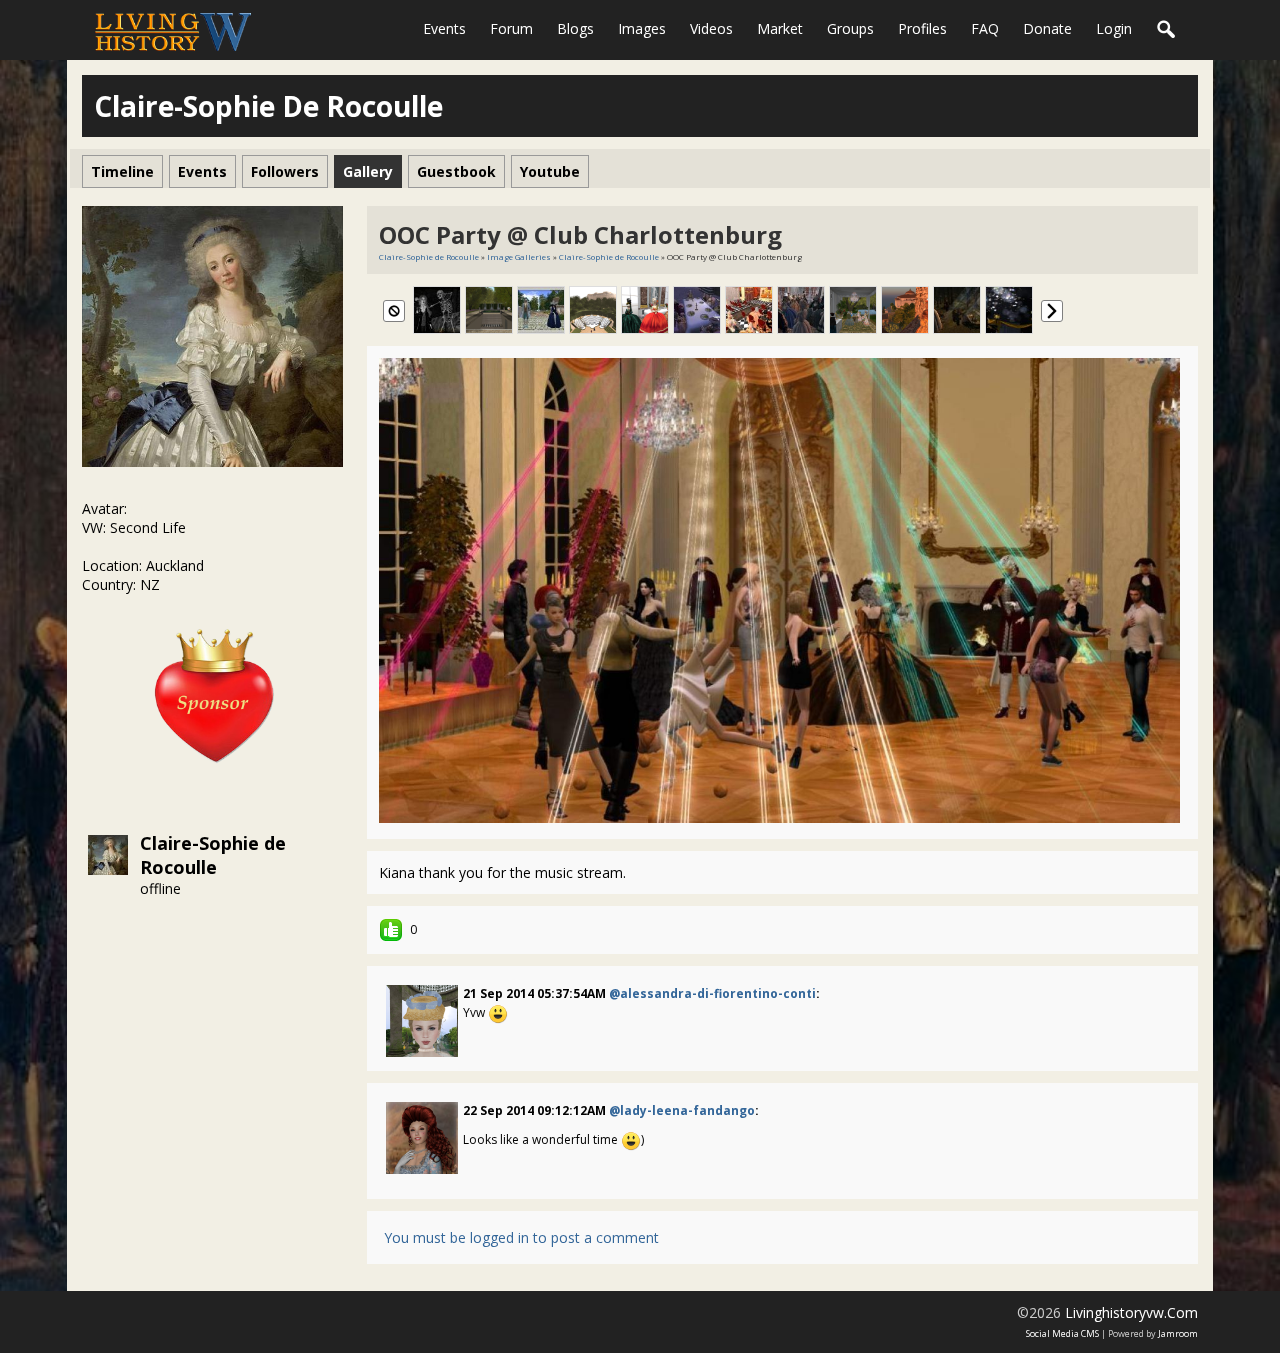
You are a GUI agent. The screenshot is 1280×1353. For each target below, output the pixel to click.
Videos (711, 28)
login (1114, 28)
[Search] (1167, 30)
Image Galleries (519, 256)
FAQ (985, 28)
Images (642, 28)
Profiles (922, 28)
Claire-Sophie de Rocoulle (213, 855)
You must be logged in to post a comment (521, 1237)
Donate (1047, 28)
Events (444, 28)
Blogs (575, 28)
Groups (850, 28)
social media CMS (1062, 1333)
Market (780, 28)
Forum (511, 28)
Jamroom (1178, 1333)
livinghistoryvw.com (1131, 1312)
